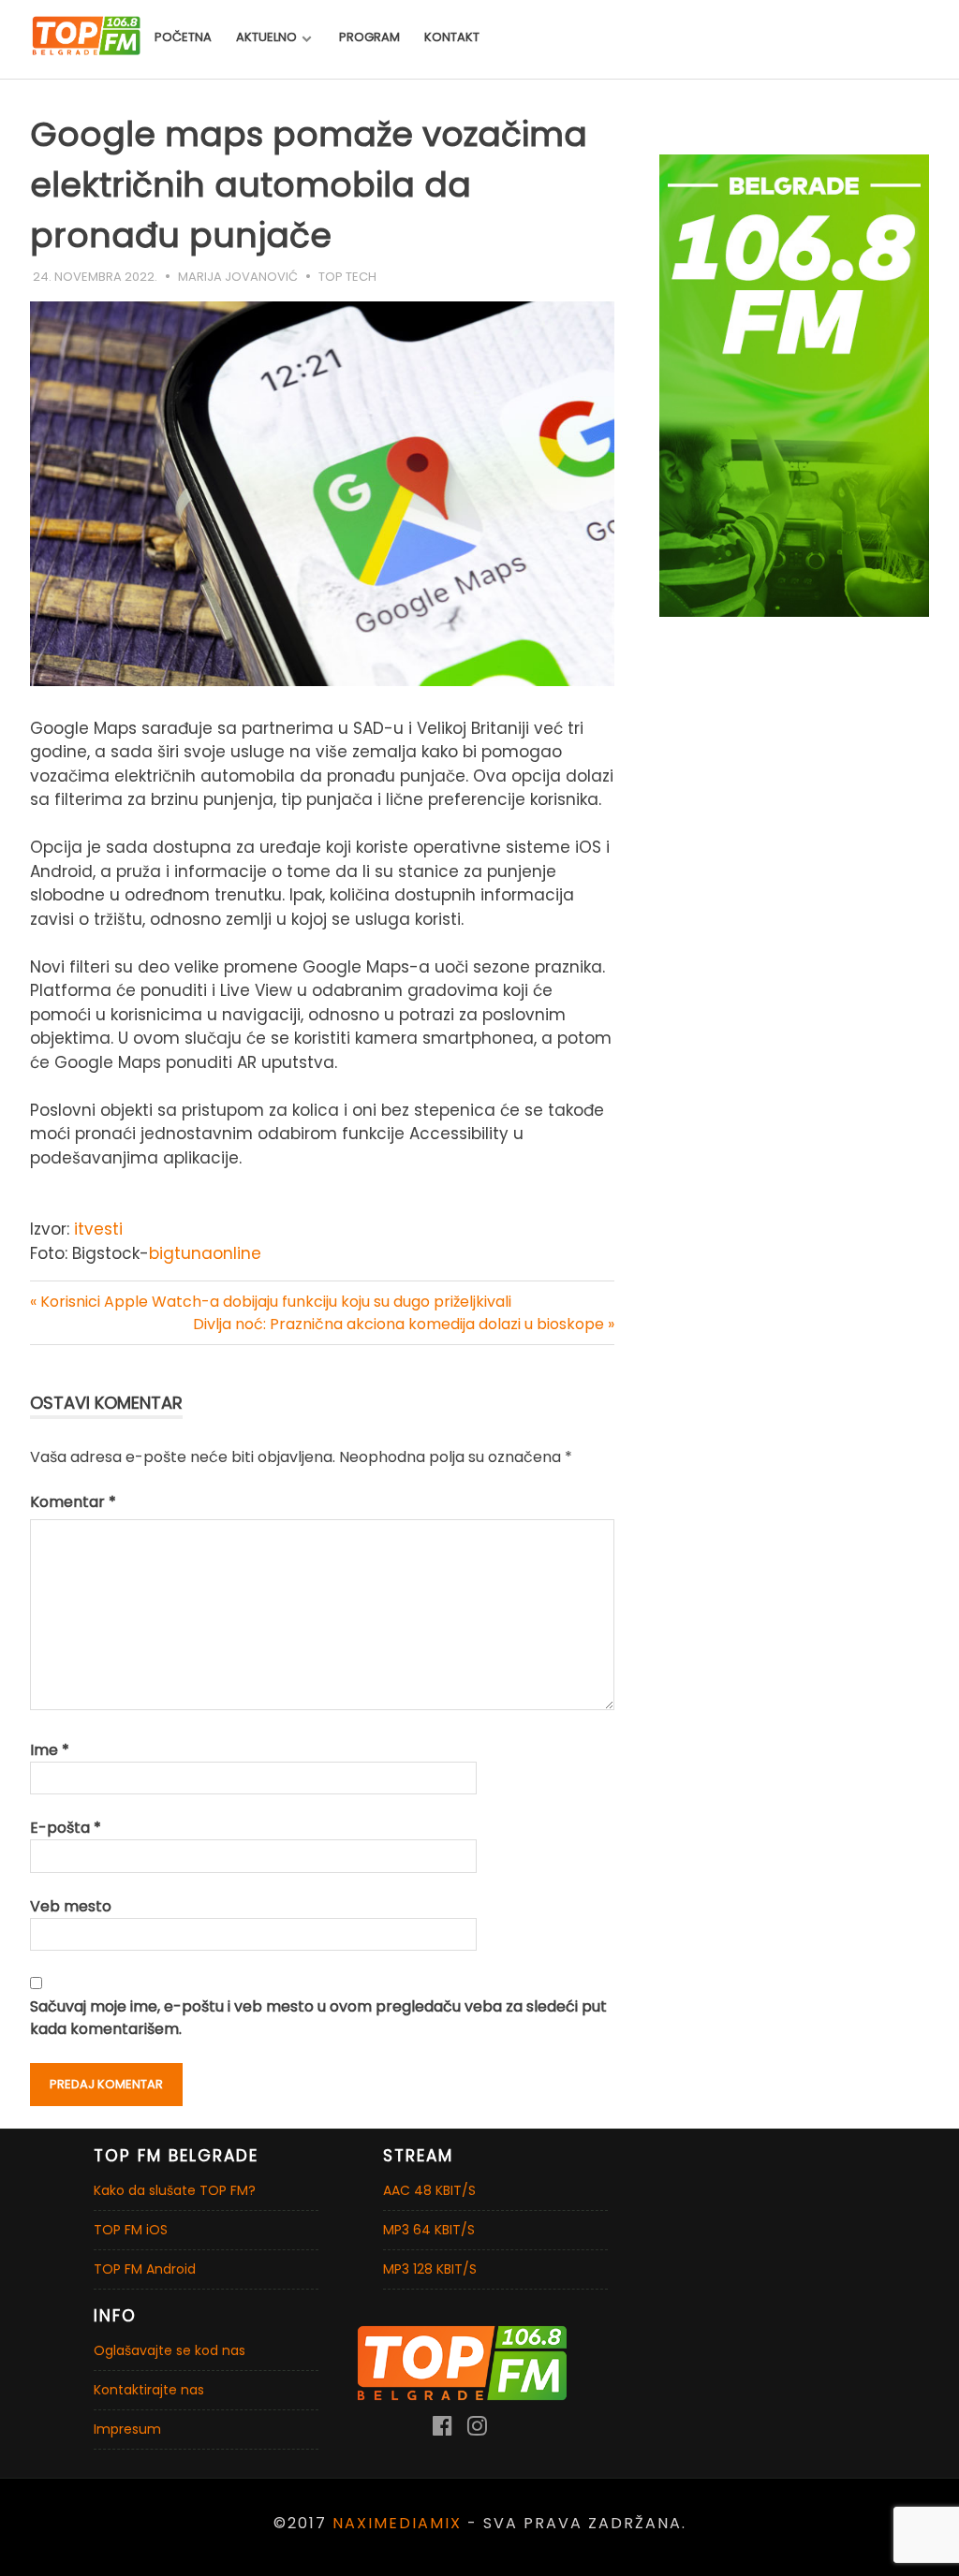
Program (369, 37)
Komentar (73, 1502)
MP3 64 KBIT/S (429, 2230)
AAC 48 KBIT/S (429, 2190)
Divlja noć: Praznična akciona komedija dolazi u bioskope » (404, 1324)
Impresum (127, 2429)
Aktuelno (266, 37)
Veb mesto (71, 1906)
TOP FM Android (145, 2269)
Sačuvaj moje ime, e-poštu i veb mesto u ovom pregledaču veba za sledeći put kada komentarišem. (318, 2018)
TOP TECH (347, 277)
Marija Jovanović (238, 277)
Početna (183, 37)
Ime (50, 1750)
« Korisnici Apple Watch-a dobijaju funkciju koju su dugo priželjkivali (271, 1302)
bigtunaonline (205, 1253)
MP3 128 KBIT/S (430, 2269)
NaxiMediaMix (397, 2523)
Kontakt (452, 37)
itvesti (98, 1229)
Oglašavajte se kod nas (170, 2350)
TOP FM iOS (131, 2230)
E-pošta (66, 1828)
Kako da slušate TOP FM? (175, 2190)
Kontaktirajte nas (149, 2390)
